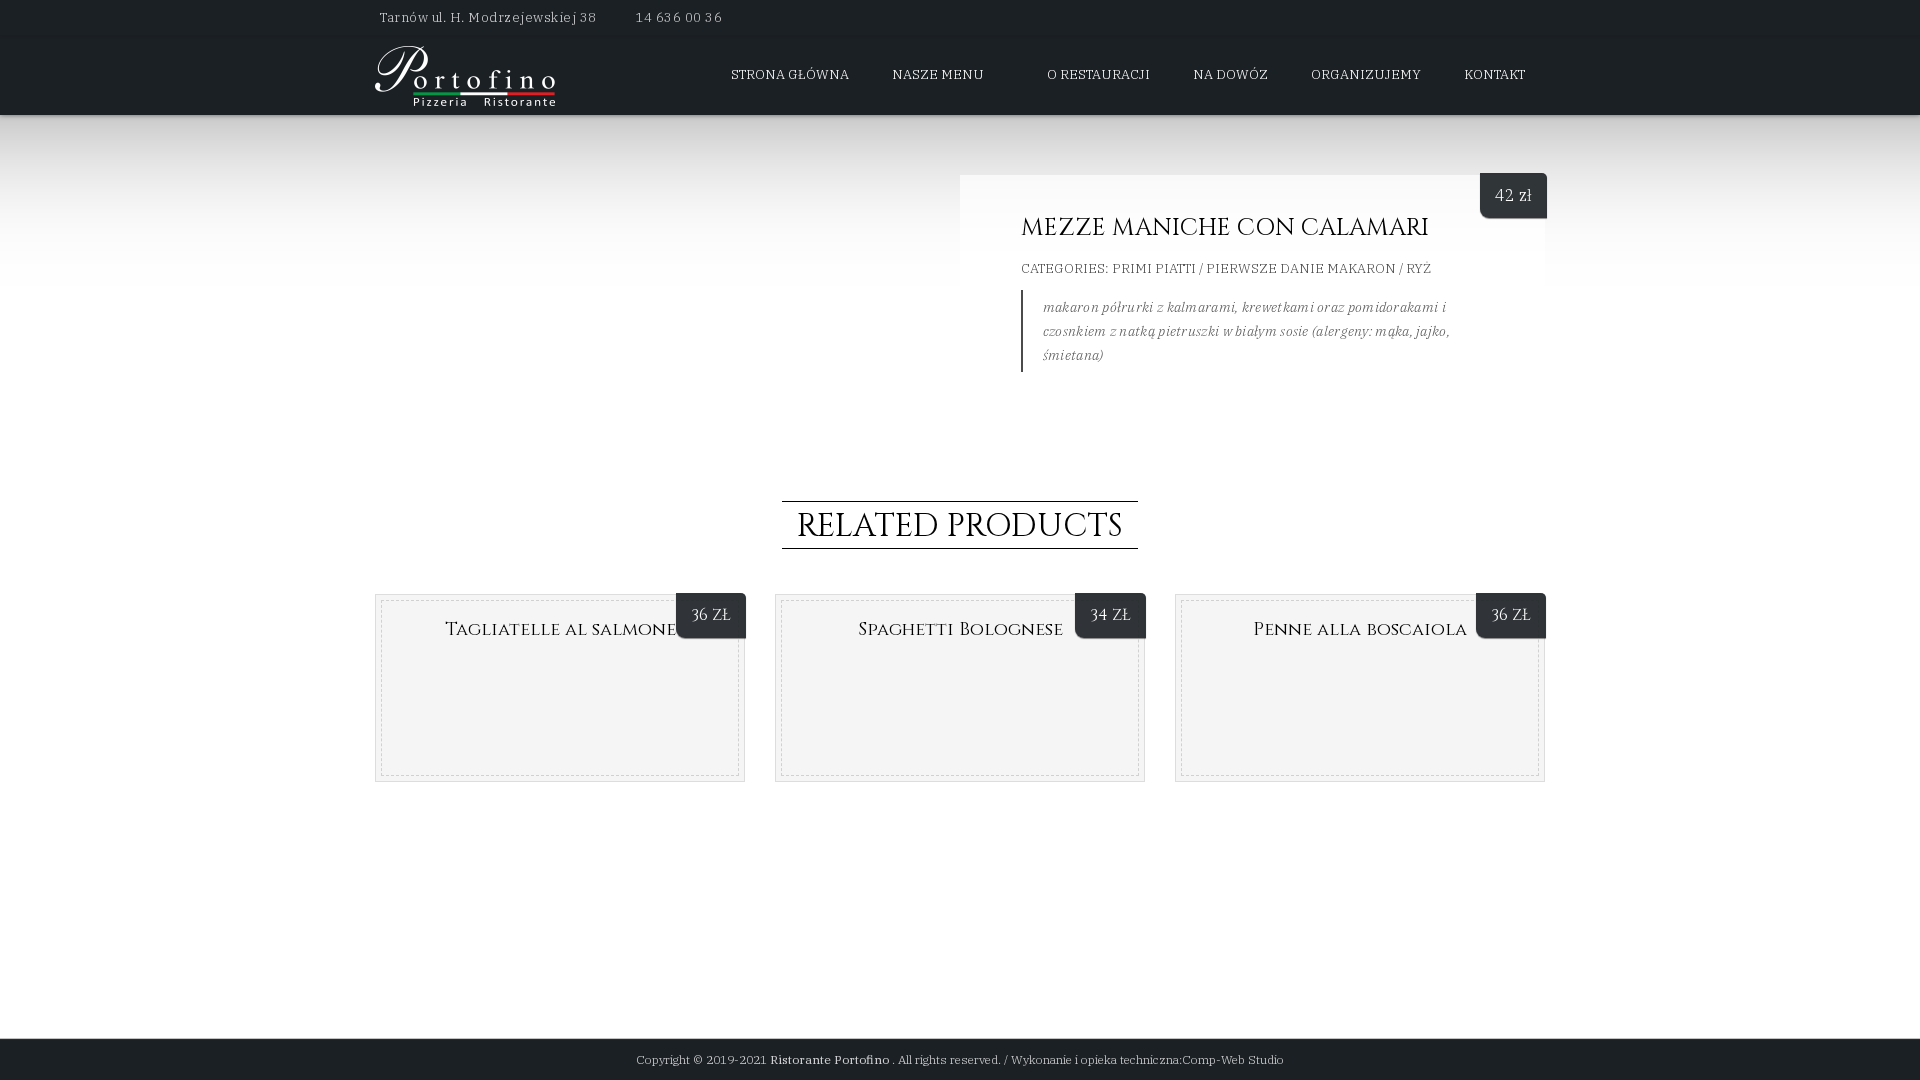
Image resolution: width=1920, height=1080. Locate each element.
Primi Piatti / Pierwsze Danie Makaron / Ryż (1271, 268)
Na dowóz (1230, 74)
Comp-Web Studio (1233, 1059)
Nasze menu (938, 74)
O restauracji (1098, 74)
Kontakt (1494, 74)
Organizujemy (1366, 74)
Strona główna (790, 74)
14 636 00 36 (678, 17)
